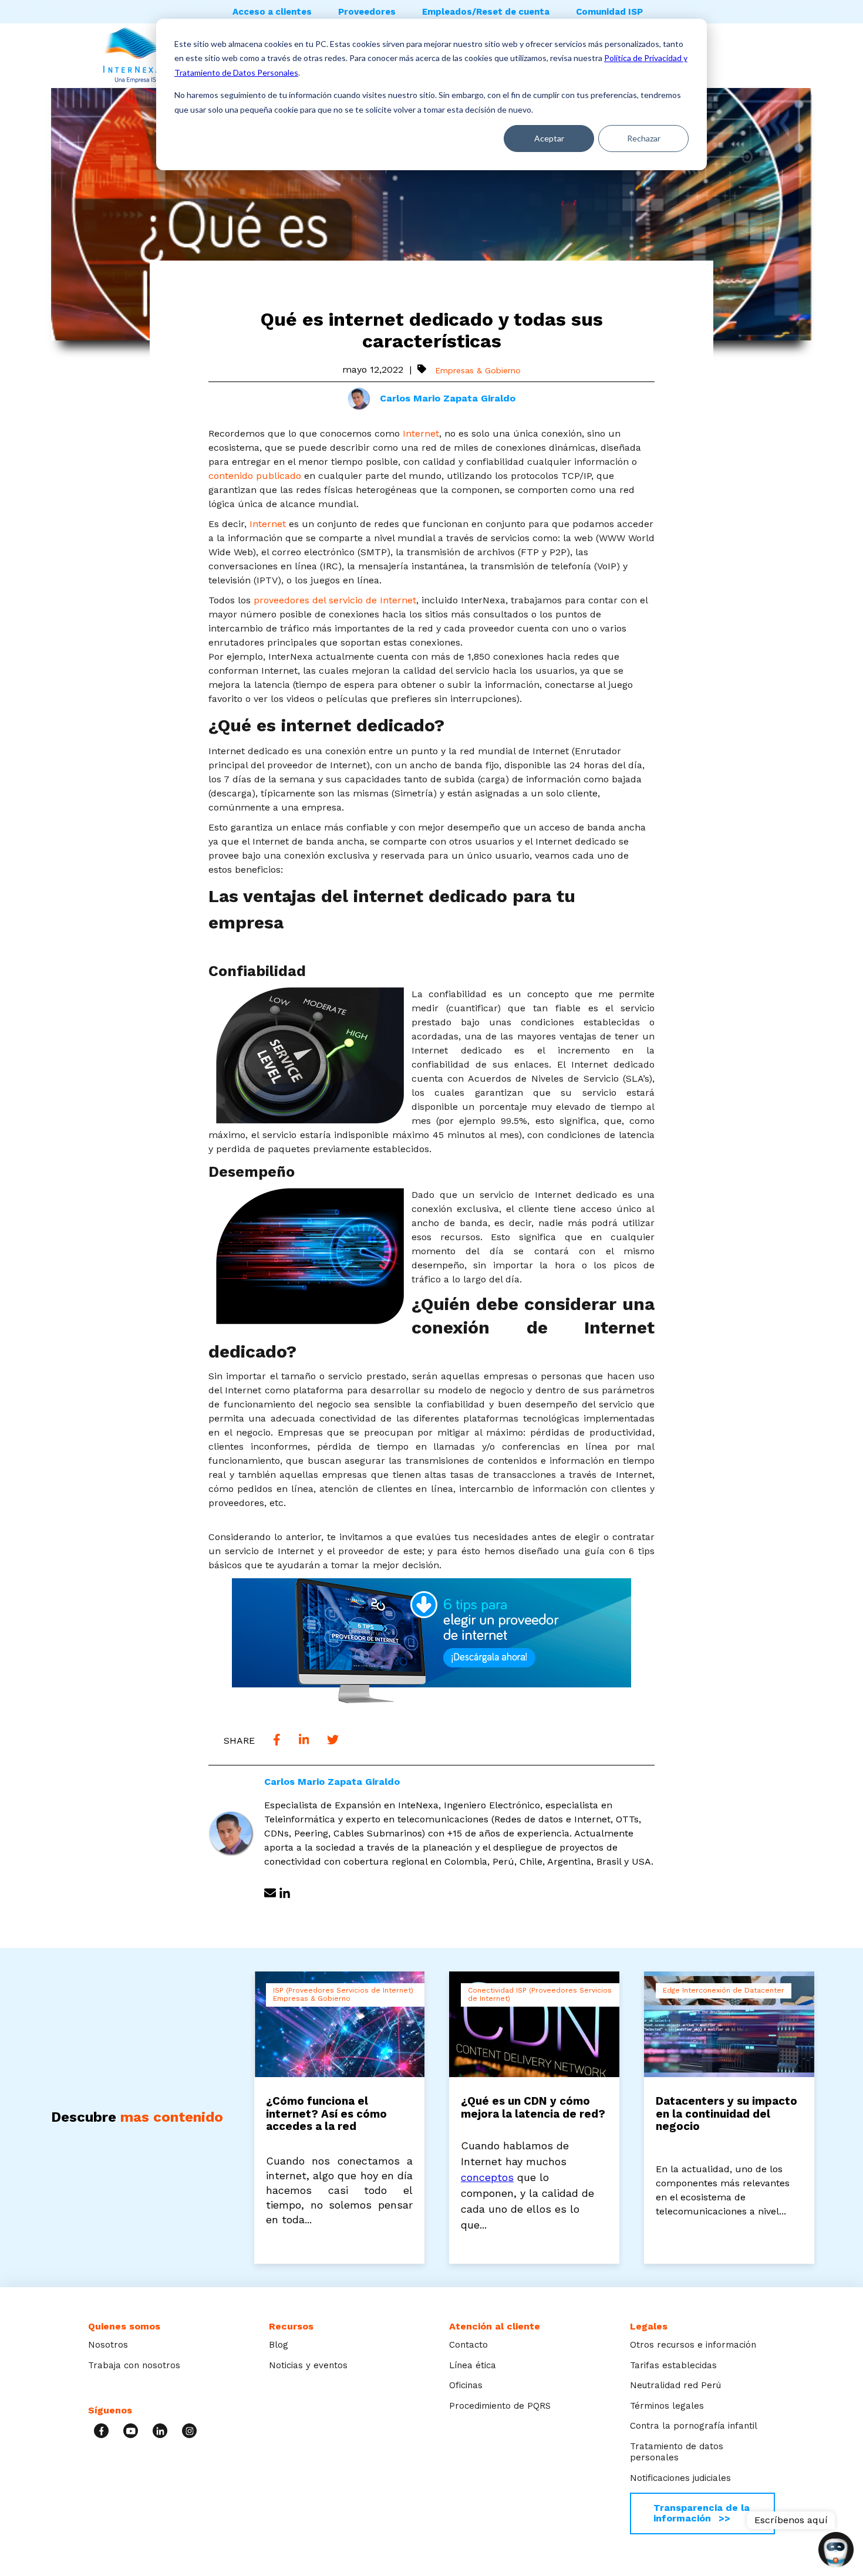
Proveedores (367, 12)
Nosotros (108, 2345)
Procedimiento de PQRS (500, 2406)
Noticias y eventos (308, 2365)
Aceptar (549, 138)
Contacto (468, 2345)
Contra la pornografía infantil (694, 2426)
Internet (421, 433)
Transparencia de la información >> (702, 2513)
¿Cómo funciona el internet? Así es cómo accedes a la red (326, 2114)
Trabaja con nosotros (134, 2365)
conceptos (487, 2177)
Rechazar (644, 138)
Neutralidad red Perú (675, 2385)
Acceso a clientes (272, 12)
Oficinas (466, 2385)
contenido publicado (256, 476)
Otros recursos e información (693, 2345)
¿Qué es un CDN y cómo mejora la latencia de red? (533, 2108)
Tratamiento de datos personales (677, 2452)
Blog (279, 2345)
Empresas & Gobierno (478, 370)
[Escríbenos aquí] (836, 2551)
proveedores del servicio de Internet (335, 600)
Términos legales (667, 2406)
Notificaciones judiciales (680, 2478)
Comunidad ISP (609, 12)
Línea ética (473, 2365)
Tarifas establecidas (673, 2365)
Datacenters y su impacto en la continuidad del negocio (727, 2114)
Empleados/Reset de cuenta (486, 12)
